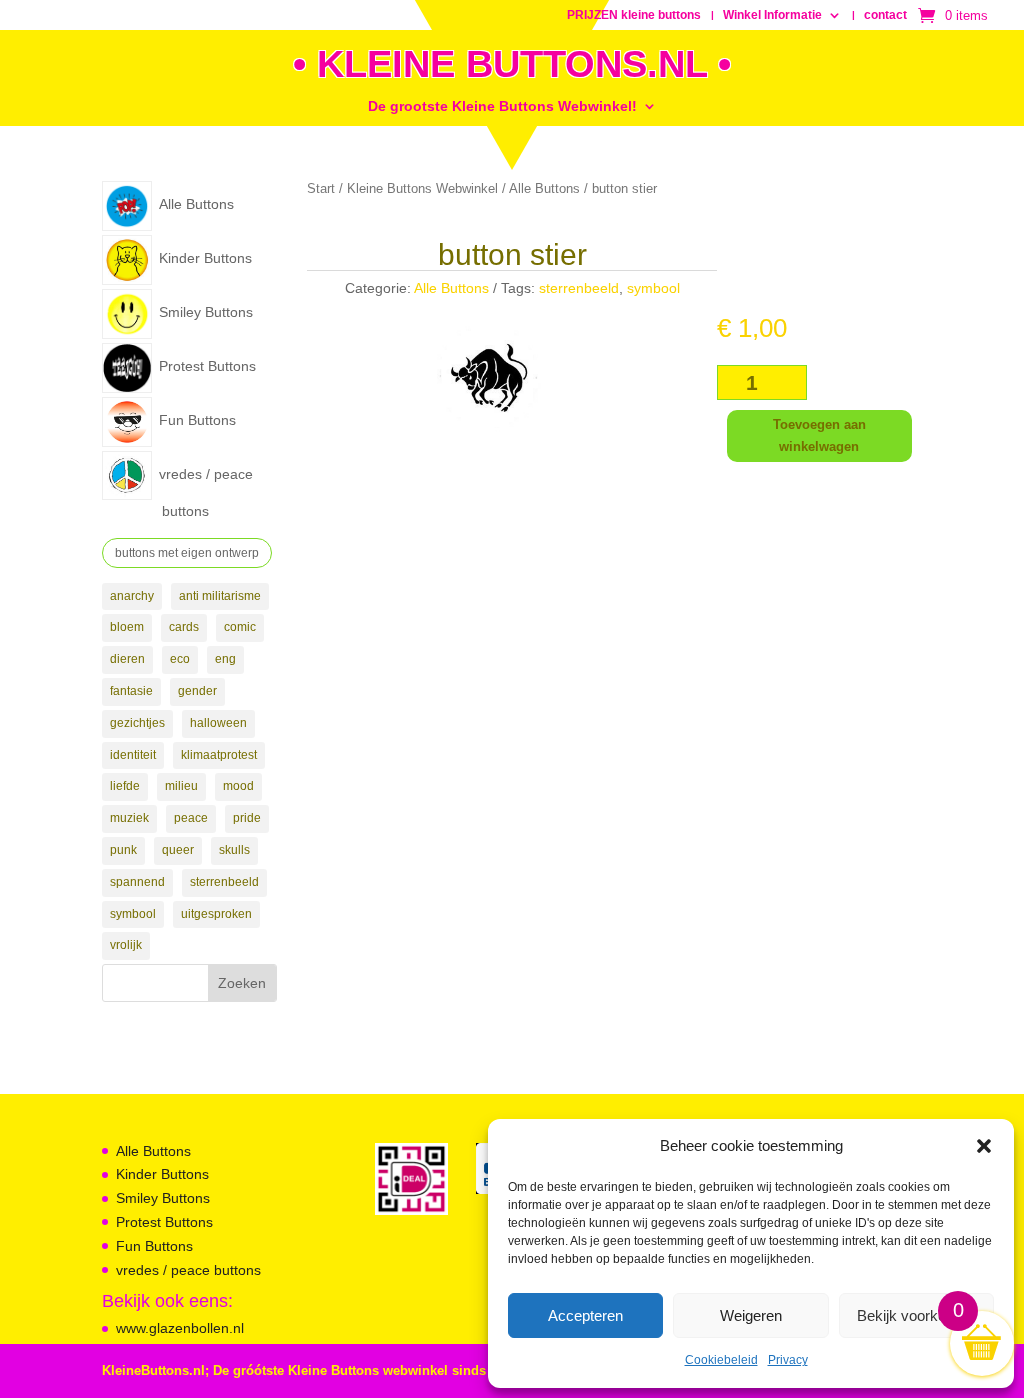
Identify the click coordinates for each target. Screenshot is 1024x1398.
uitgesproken (216, 914)
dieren (127, 659)
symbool (133, 914)
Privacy (788, 1360)
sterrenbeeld (224, 882)
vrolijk (126, 945)
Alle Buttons (544, 188)
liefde (125, 786)
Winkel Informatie (772, 15)
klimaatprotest (219, 755)
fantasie (131, 691)
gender (197, 691)
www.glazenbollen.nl (180, 1328)
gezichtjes (137, 723)
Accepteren (585, 1315)
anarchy (132, 596)
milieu (181, 786)
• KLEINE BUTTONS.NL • (512, 64)
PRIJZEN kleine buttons (634, 15)
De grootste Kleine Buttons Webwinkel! (502, 106)
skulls (234, 850)
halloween (218, 723)
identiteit (133, 755)
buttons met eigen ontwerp (187, 553)
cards (184, 627)
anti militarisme (220, 596)
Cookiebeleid (721, 1360)
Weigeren (751, 1315)
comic (240, 627)
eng (225, 659)
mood (238, 786)
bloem (127, 627)
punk (123, 850)
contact (885, 15)
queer (178, 850)
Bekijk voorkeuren (916, 1315)
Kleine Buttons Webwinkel (422, 188)
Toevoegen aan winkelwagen (819, 435)
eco (180, 659)
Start (321, 188)
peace (191, 818)
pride (247, 818)
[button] (984, 1146)
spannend (137, 882)
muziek (129, 818)
